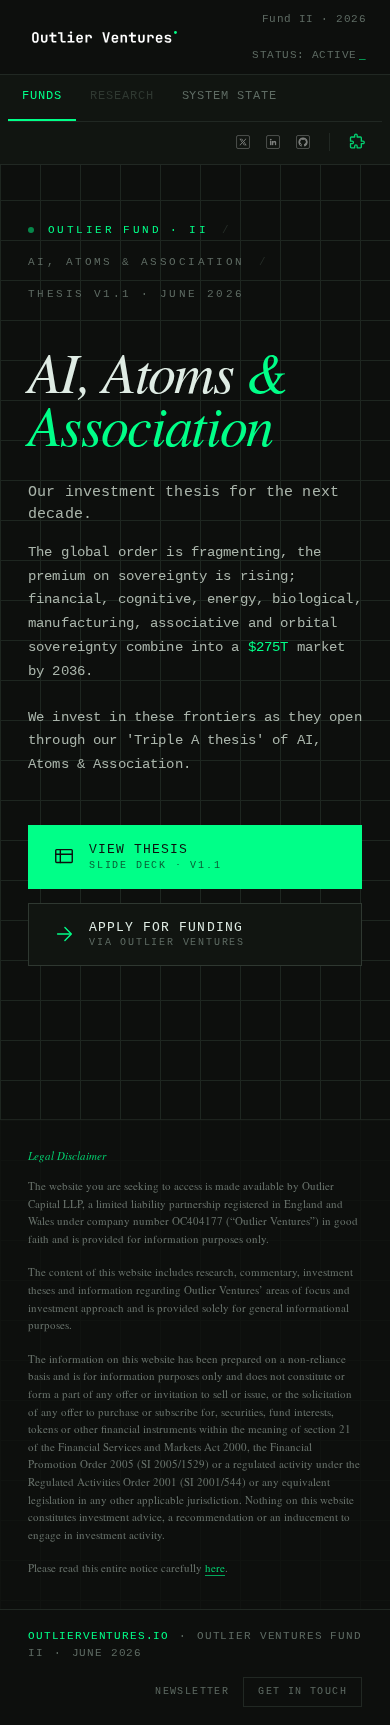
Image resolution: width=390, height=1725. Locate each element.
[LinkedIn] (273, 142)
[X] (243, 142)
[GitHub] (303, 142)
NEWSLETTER (192, 1691)
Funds (42, 96)
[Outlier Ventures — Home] (104, 37)
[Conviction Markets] (358, 142)
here (215, 1567)
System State (230, 96)
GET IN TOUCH (302, 1691)
